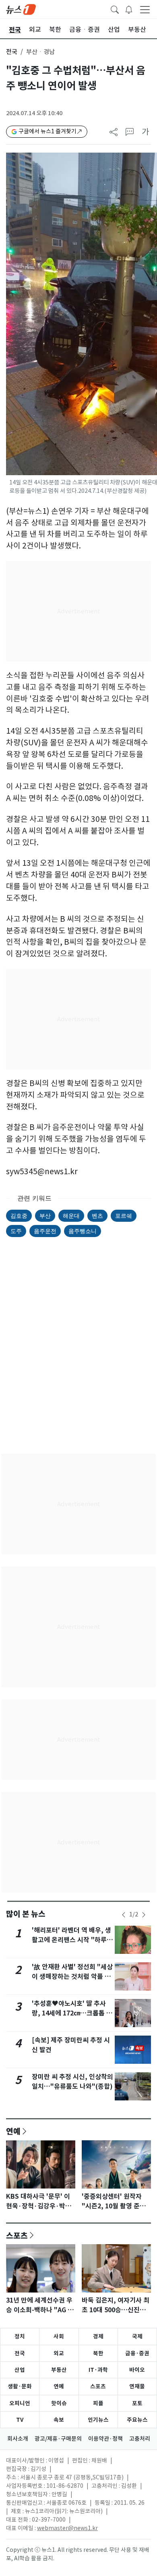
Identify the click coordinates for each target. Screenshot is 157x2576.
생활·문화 (20, 2386)
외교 (59, 2353)
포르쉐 (124, 1216)
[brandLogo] (21, 9)
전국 (12, 52)
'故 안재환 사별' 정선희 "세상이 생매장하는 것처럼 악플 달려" (72, 1977)
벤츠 (97, 1216)
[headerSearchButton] (115, 9)
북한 (98, 2353)
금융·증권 (137, 2353)
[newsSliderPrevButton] (124, 1915)
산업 (20, 2370)
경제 (98, 2336)
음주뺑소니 (83, 1231)
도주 (16, 1231)
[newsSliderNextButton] (144, 1915)
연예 (13, 2131)
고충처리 (140, 2439)
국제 (137, 2336)
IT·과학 (98, 2370)
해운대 (71, 1216)
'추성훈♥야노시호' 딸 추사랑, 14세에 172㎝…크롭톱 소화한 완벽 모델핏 (72, 2013)
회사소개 (18, 2439)
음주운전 (45, 1231)
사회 (59, 2336)
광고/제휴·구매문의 (58, 2439)
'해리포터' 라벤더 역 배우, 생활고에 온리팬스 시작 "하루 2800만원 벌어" (71, 1940)
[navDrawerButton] (145, 9)
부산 (45, 1216)
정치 (20, 2336)
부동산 (59, 2370)
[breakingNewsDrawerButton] (129, 9)
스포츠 (17, 2235)
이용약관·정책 (105, 2439)
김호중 (19, 1216)
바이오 (137, 2370)
